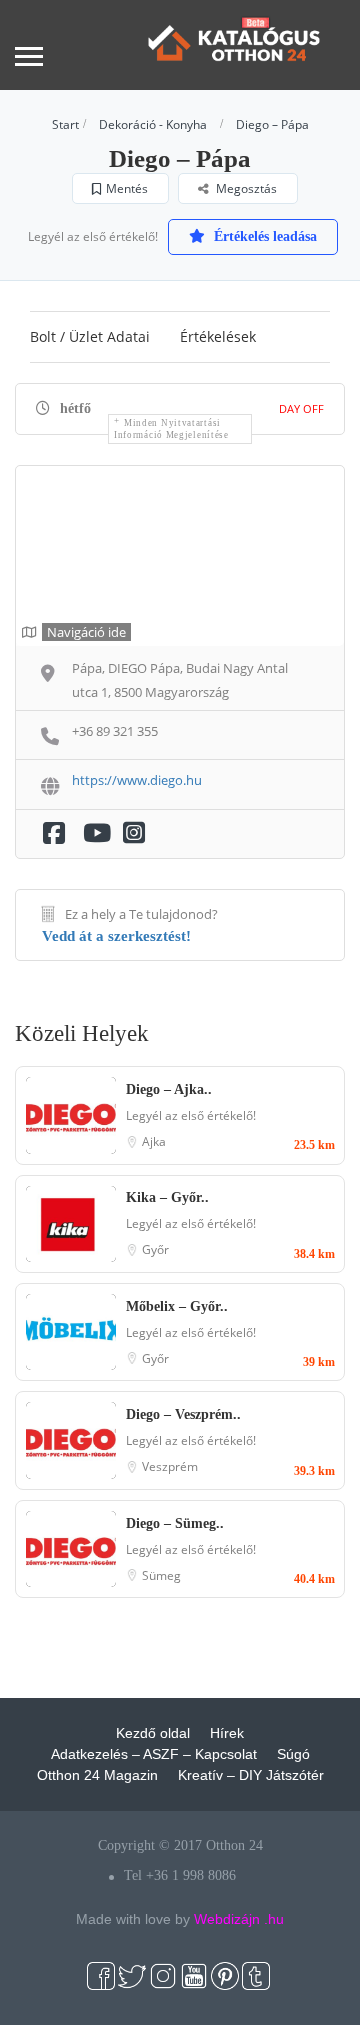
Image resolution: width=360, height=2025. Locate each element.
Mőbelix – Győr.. (177, 1306)
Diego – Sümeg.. (175, 1523)
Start (65, 124)
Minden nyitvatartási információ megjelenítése (171, 429)
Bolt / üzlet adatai (90, 336)
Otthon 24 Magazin (97, 1775)
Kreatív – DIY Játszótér (251, 1775)
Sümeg (161, 1575)
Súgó (293, 1754)
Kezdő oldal (153, 1733)
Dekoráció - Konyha (153, 124)
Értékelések (218, 336)
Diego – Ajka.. (169, 1089)
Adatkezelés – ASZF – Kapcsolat (154, 1754)
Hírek (227, 1733)
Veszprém (170, 1466)
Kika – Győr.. (167, 1197)
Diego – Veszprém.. (183, 1414)
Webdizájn (227, 1919)
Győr (155, 1249)
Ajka (154, 1141)
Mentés (127, 188)
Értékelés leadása (263, 236)
